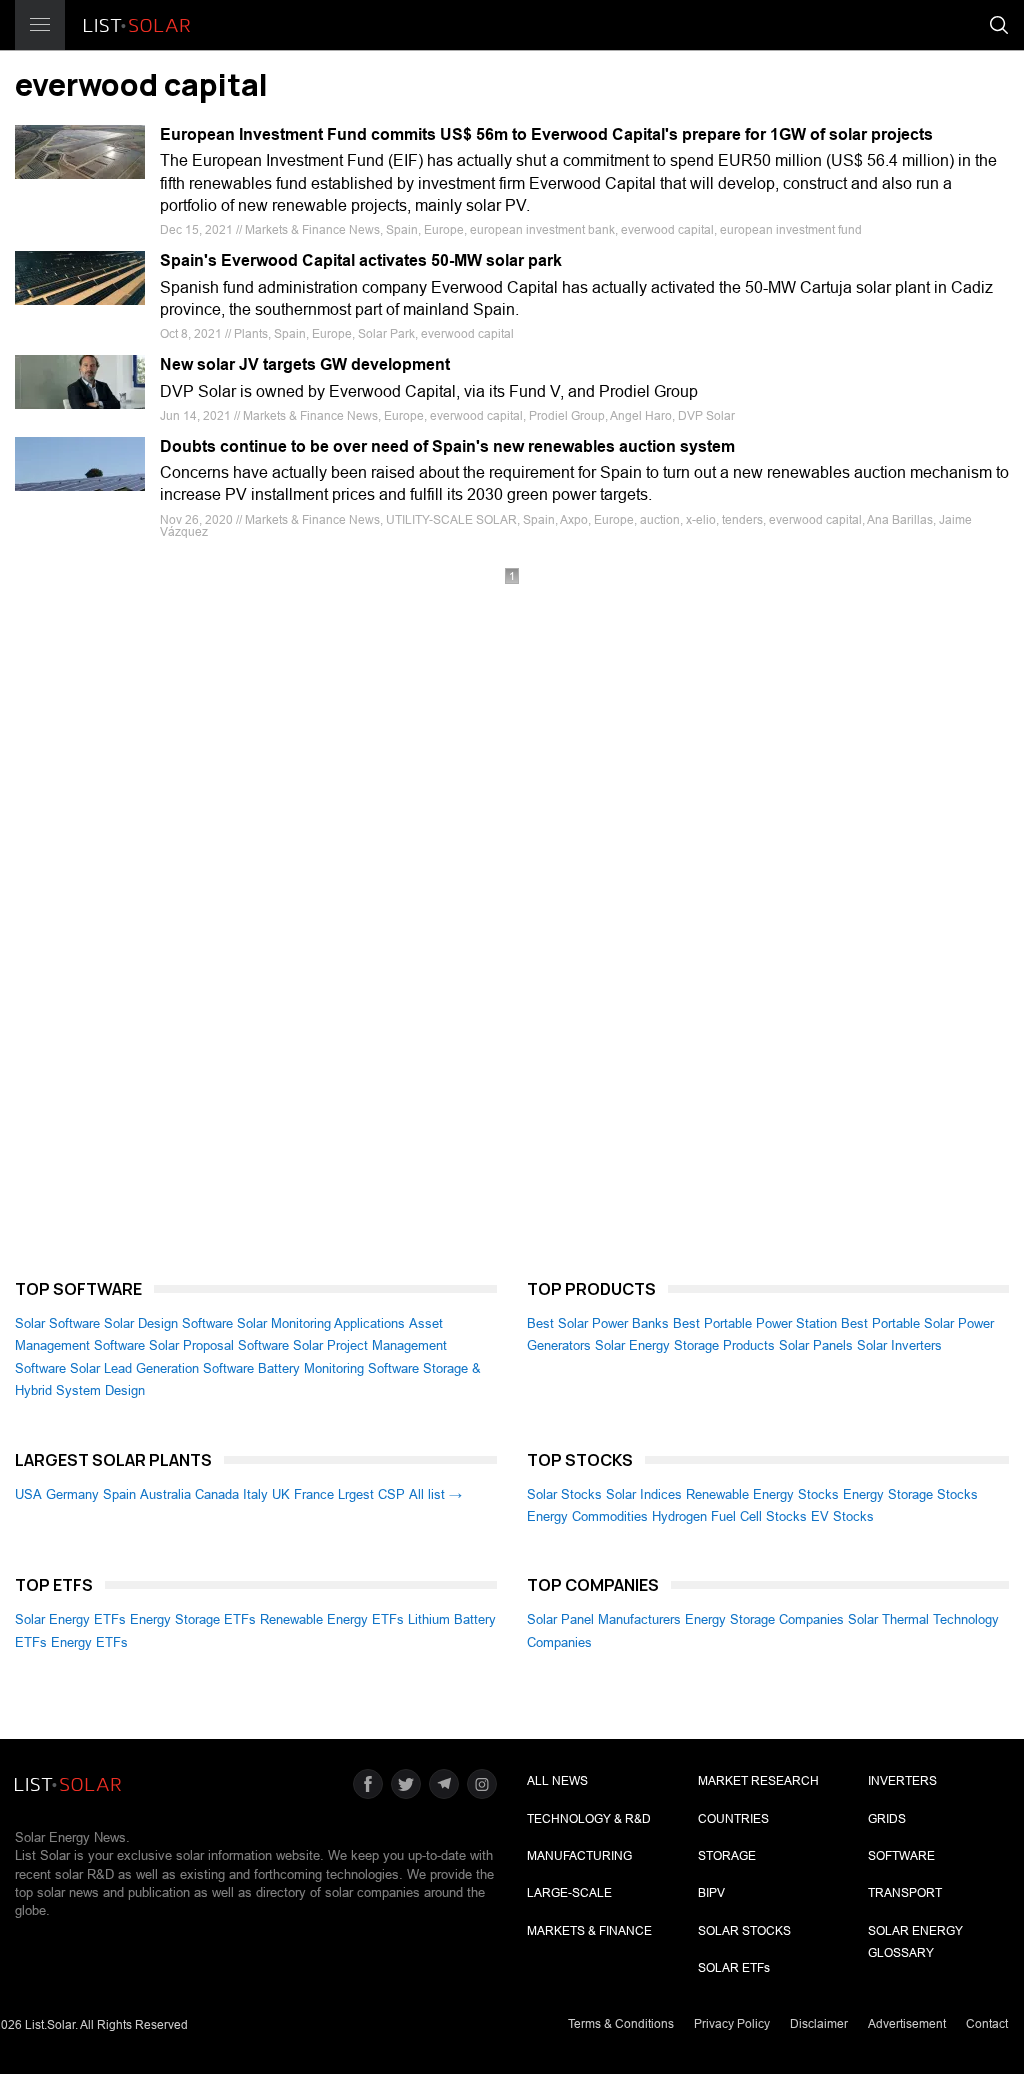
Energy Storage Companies (764, 1619)
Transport (905, 1893)
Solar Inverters (899, 1345)
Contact (987, 2024)
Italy (255, 1494)
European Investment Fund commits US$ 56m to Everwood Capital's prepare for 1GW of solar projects (546, 134)
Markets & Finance (589, 1931)
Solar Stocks (564, 1494)
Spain (119, 1494)
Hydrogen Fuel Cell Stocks (729, 1516)
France (314, 1494)
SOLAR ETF (734, 1968)
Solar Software (57, 1323)
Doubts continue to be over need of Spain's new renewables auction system (447, 446)
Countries (733, 1819)
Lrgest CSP (371, 1494)
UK (281, 1494)
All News (557, 1781)
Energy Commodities (587, 1516)
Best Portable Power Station (755, 1323)
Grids (887, 1819)
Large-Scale (569, 1893)
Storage (727, 1856)
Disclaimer (819, 2024)
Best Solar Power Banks (598, 1323)
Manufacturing (579, 1856)
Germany (72, 1494)
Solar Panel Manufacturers (604, 1619)
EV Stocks (842, 1516)
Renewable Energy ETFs (332, 1619)
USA (28, 1494)
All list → (435, 1494)
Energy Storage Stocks (910, 1494)
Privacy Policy (732, 2024)
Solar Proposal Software (219, 1345)
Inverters (902, 1781)
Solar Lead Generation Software (162, 1368)
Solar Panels (816, 1345)
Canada (217, 1494)
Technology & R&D (589, 1819)
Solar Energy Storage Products (685, 1345)
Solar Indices (644, 1494)
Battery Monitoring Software (338, 1368)
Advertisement (907, 2024)
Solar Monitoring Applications (321, 1323)
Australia (165, 1494)
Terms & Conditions (621, 2024)
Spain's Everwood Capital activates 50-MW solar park (361, 260)
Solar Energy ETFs (70, 1619)
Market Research (758, 1781)
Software (901, 1856)
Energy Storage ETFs (193, 1619)
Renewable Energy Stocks (762, 1494)
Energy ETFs (89, 1642)
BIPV (711, 1893)
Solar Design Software (168, 1323)
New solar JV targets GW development (305, 364)
